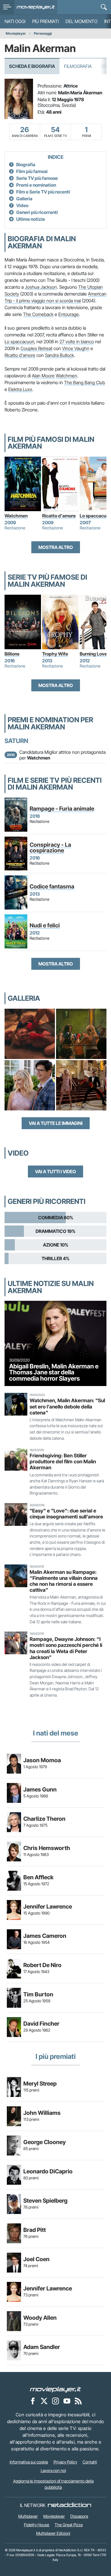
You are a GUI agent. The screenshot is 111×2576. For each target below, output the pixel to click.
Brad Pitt (35, 2230)
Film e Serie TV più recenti (43, 192)
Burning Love (93, 654)
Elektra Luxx (20, 389)
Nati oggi (15, 21)
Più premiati (45, 21)
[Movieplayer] (55, 2389)
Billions (12, 654)
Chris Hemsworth (47, 1848)
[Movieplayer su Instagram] (55, 2401)
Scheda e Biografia (32, 66)
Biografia (26, 165)
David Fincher (41, 2024)
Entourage (69, 314)
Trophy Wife (55, 654)
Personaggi (43, 33)
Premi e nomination (36, 185)
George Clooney (45, 2142)
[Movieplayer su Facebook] (33, 2401)
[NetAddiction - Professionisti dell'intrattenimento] (69, 2505)
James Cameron (45, 1936)
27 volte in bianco (77, 342)
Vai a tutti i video (55, 1172)
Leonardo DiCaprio (48, 2171)
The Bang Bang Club (85, 382)
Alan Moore (43, 376)
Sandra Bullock (59, 355)
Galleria (24, 199)
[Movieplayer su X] (44, 2401)
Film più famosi (32, 171)
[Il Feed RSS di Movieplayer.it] (78, 2401)
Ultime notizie (31, 219)
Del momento (81, 21)
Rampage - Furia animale (62, 809)
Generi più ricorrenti (37, 212)
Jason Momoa (42, 1760)
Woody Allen (40, 2318)
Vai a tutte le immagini (56, 1123)
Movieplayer (16, 33)
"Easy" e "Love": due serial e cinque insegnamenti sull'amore (66, 1514)
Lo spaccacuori (19, 342)
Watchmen (66, 376)
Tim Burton (38, 1994)
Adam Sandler (42, 2347)
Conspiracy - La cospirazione (50, 848)
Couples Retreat (36, 348)
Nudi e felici (45, 925)
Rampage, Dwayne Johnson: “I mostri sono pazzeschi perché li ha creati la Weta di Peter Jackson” (66, 1648)
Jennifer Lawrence (48, 1907)
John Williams (42, 2113)
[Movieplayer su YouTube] (67, 2401)
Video (22, 205)
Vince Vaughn (76, 348)
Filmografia (78, 66)
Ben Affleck (38, 1877)
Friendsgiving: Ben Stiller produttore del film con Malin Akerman (63, 1461)
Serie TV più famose (37, 178)
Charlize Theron (44, 1819)
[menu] (7, 7)
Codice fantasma (52, 887)
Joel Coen (36, 2259)
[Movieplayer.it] (36, 7)
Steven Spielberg (45, 2201)
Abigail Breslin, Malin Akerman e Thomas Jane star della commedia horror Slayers (54, 1372)
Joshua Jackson (41, 287)
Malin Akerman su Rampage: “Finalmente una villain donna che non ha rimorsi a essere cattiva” (64, 1581)
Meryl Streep (40, 2084)
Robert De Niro (42, 1965)
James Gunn (40, 1790)
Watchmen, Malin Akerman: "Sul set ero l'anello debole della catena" (67, 1406)
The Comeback (38, 314)
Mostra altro (56, 547)
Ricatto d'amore (20, 355)
